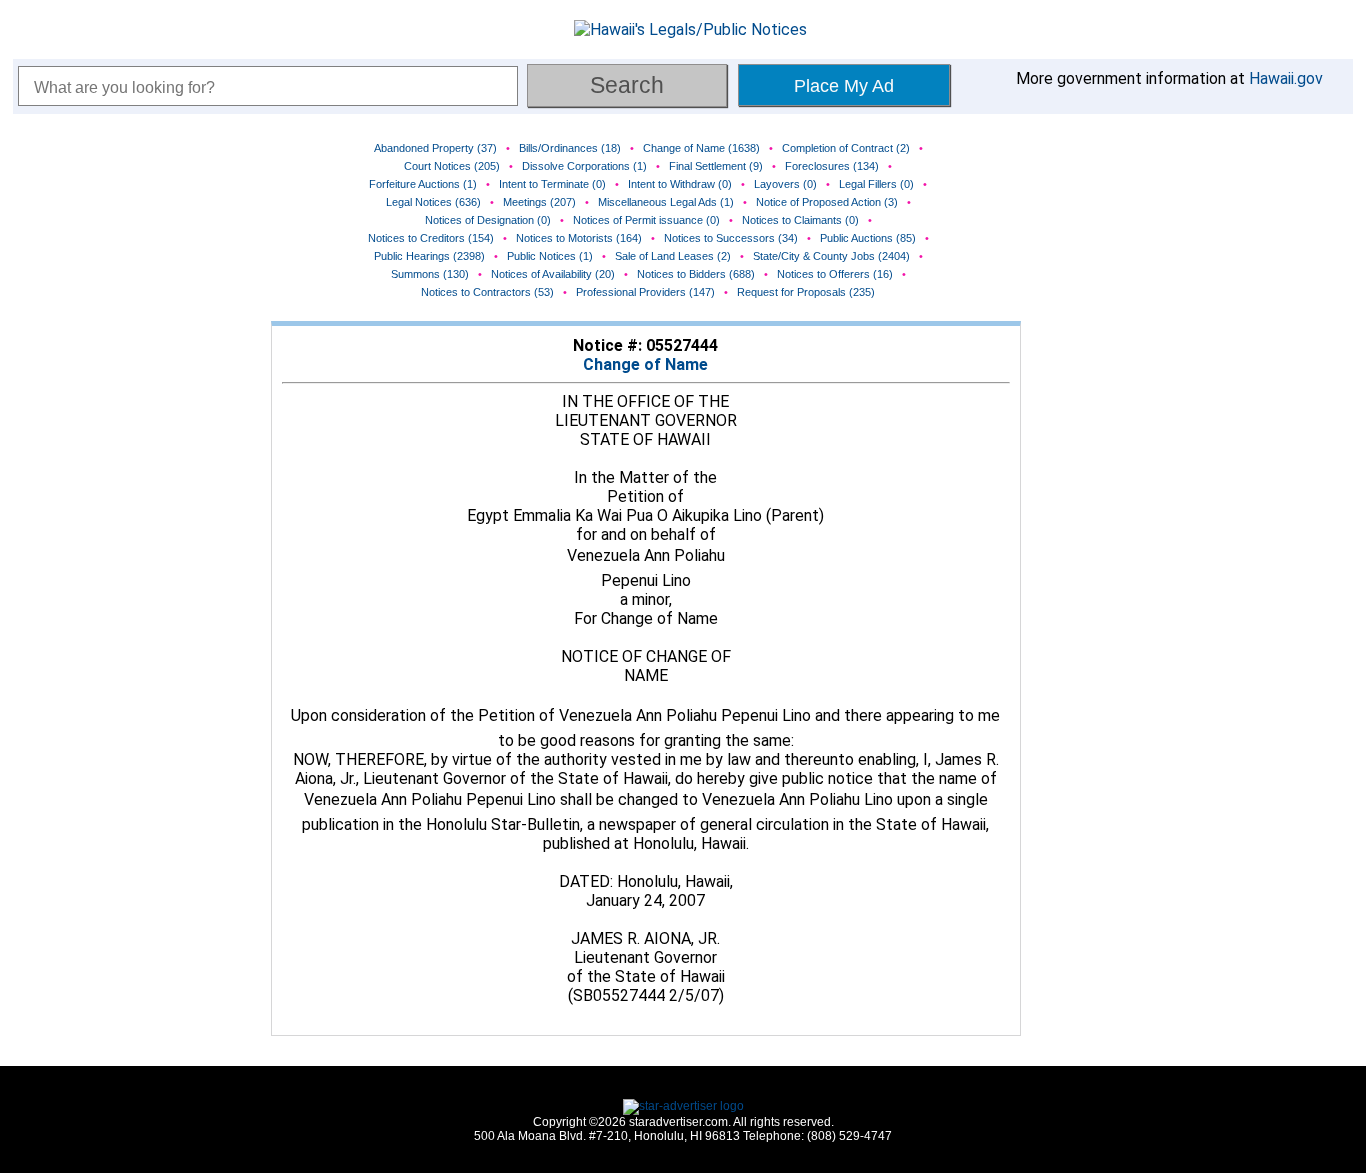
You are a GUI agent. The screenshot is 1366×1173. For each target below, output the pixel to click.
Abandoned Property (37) (435, 148)
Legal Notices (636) (433, 202)
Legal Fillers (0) (876, 184)
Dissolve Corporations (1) (584, 166)
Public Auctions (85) (868, 238)
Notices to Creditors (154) (431, 238)
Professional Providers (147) (645, 292)
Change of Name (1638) (701, 148)
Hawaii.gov (1286, 78)
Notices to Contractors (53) (487, 292)
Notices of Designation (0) (488, 220)
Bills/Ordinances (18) (570, 148)
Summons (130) (430, 274)
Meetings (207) (539, 202)
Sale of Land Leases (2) (673, 256)
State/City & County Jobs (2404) (831, 256)
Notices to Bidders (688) (696, 274)
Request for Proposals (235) (806, 292)
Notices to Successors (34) (731, 238)
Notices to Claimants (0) (800, 220)
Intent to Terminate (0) (552, 184)
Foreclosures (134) (832, 166)
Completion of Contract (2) (846, 148)
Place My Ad (844, 86)
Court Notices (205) (452, 166)
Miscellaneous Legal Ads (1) (666, 202)
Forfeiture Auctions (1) (423, 184)
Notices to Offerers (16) (835, 274)
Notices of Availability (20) (553, 274)
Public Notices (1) (550, 256)
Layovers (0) (785, 184)
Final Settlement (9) (716, 166)
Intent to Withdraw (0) (680, 184)
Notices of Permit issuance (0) (646, 220)
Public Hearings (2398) (429, 256)
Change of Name (645, 364)
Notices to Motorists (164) (579, 238)
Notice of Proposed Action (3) (827, 202)
